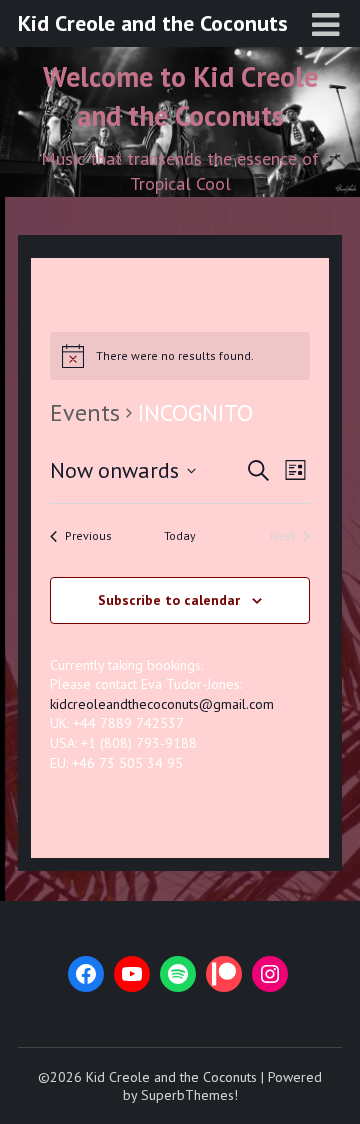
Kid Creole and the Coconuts (153, 23)
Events (85, 412)
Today (180, 535)
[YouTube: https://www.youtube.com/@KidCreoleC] (132, 974)
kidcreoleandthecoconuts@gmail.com (162, 704)
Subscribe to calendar (169, 600)
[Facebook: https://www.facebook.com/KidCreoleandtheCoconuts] (86, 974)
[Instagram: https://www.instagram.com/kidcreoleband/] (270, 974)
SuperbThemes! (189, 1095)
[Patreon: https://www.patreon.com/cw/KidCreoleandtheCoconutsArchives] (224, 974)
